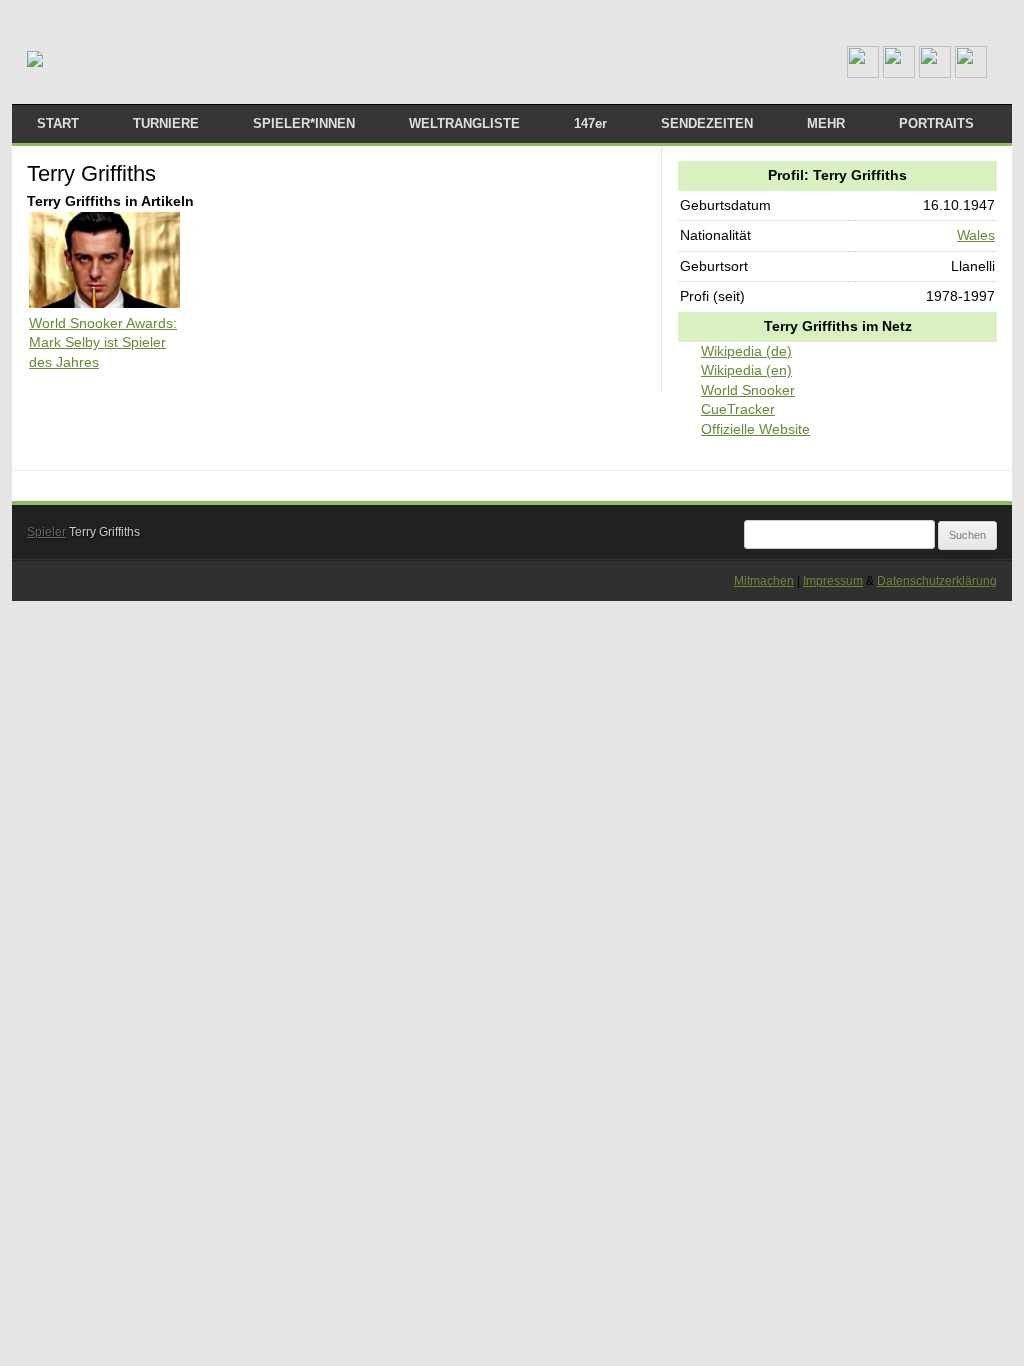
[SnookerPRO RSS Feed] (863, 73)
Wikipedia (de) (746, 351)
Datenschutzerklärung (937, 581)
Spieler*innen (304, 123)
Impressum (833, 581)
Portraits (936, 123)
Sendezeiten (707, 123)
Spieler (46, 532)
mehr (826, 123)
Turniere (166, 123)
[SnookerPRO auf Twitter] (971, 73)
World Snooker (748, 390)
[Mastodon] (899, 73)
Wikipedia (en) (746, 370)
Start (58, 123)
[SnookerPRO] (35, 59)
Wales (976, 235)
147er (590, 123)
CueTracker (738, 409)
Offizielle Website (755, 429)
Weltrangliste (464, 123)
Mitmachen (764, 581)
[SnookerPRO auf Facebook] (935, 73)
